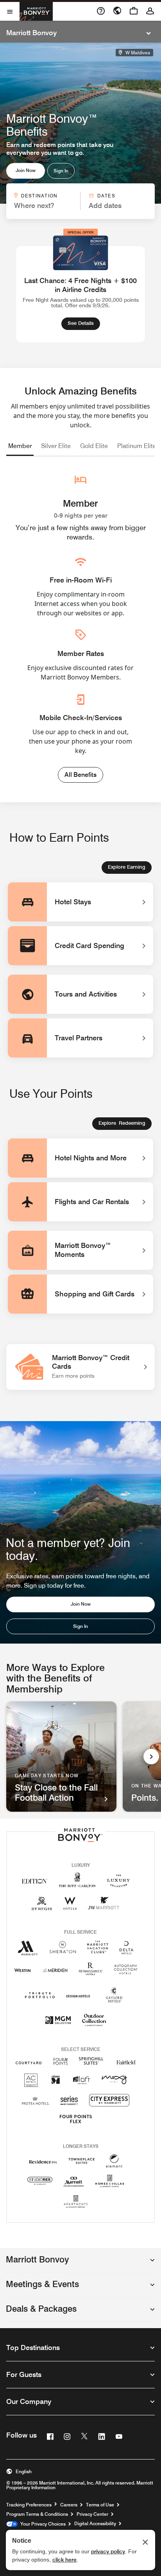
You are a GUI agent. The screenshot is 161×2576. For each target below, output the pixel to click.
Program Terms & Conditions (37, 2514)
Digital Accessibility (95, 2524)
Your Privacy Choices (42, 2524)
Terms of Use (100, 2505)
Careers (69, 2505)
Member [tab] (20, 446)
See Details (84, 323)
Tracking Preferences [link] (29, 2505)
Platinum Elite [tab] (137, 446)
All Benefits (80, 775)
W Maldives (137, 53)
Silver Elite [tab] (56, 446)
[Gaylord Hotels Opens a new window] (114, 2003)
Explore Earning (127, 867)
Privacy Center (92, 2514)
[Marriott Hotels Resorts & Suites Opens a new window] (28, 1951)
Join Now (26, 170)
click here (64, 2560)
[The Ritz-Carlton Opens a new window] (77, 1884)
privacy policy (108, 2551)
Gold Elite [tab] (94, 446)
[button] (80, 2263)
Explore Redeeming (122, 1123)
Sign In (61, 171)
